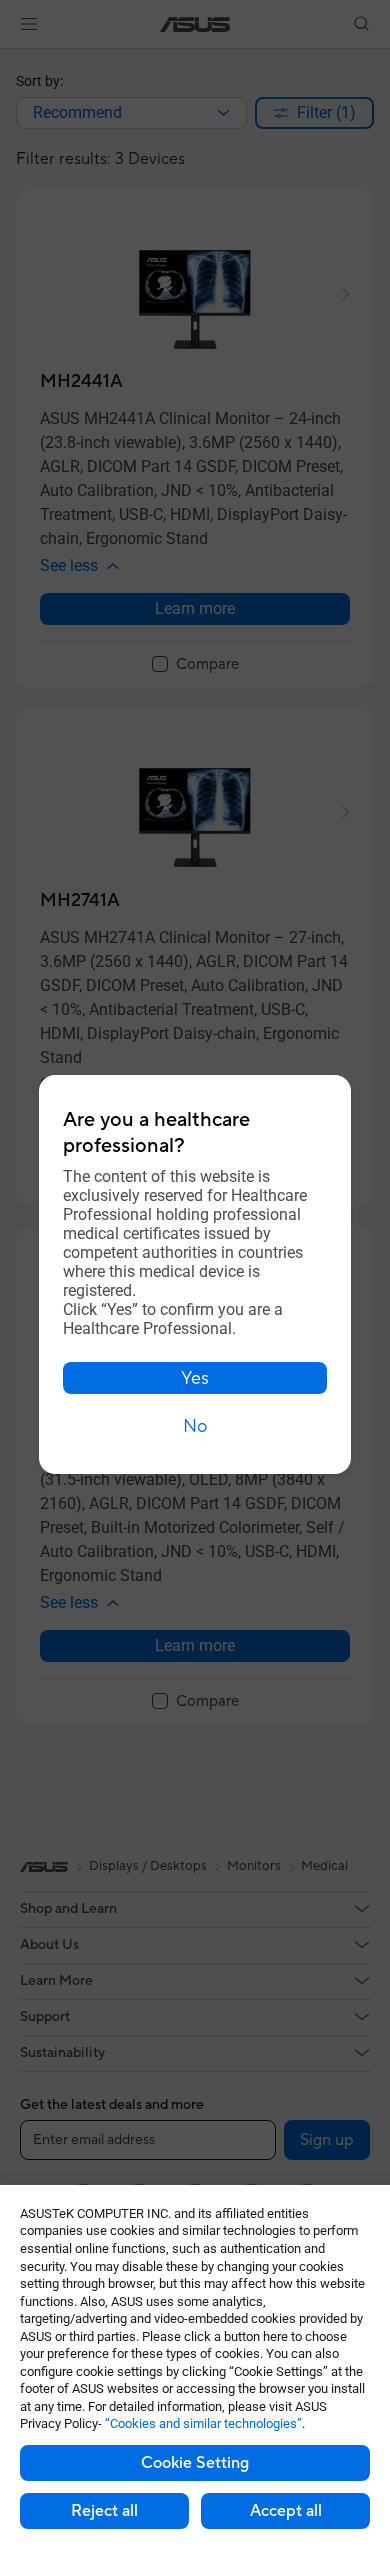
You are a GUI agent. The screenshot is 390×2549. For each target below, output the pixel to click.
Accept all (286, 2511)
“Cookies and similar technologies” (203, 2423)
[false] (195, 1378)
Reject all (104, 2511)
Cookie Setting (195, 2463)
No (195, 1426)
